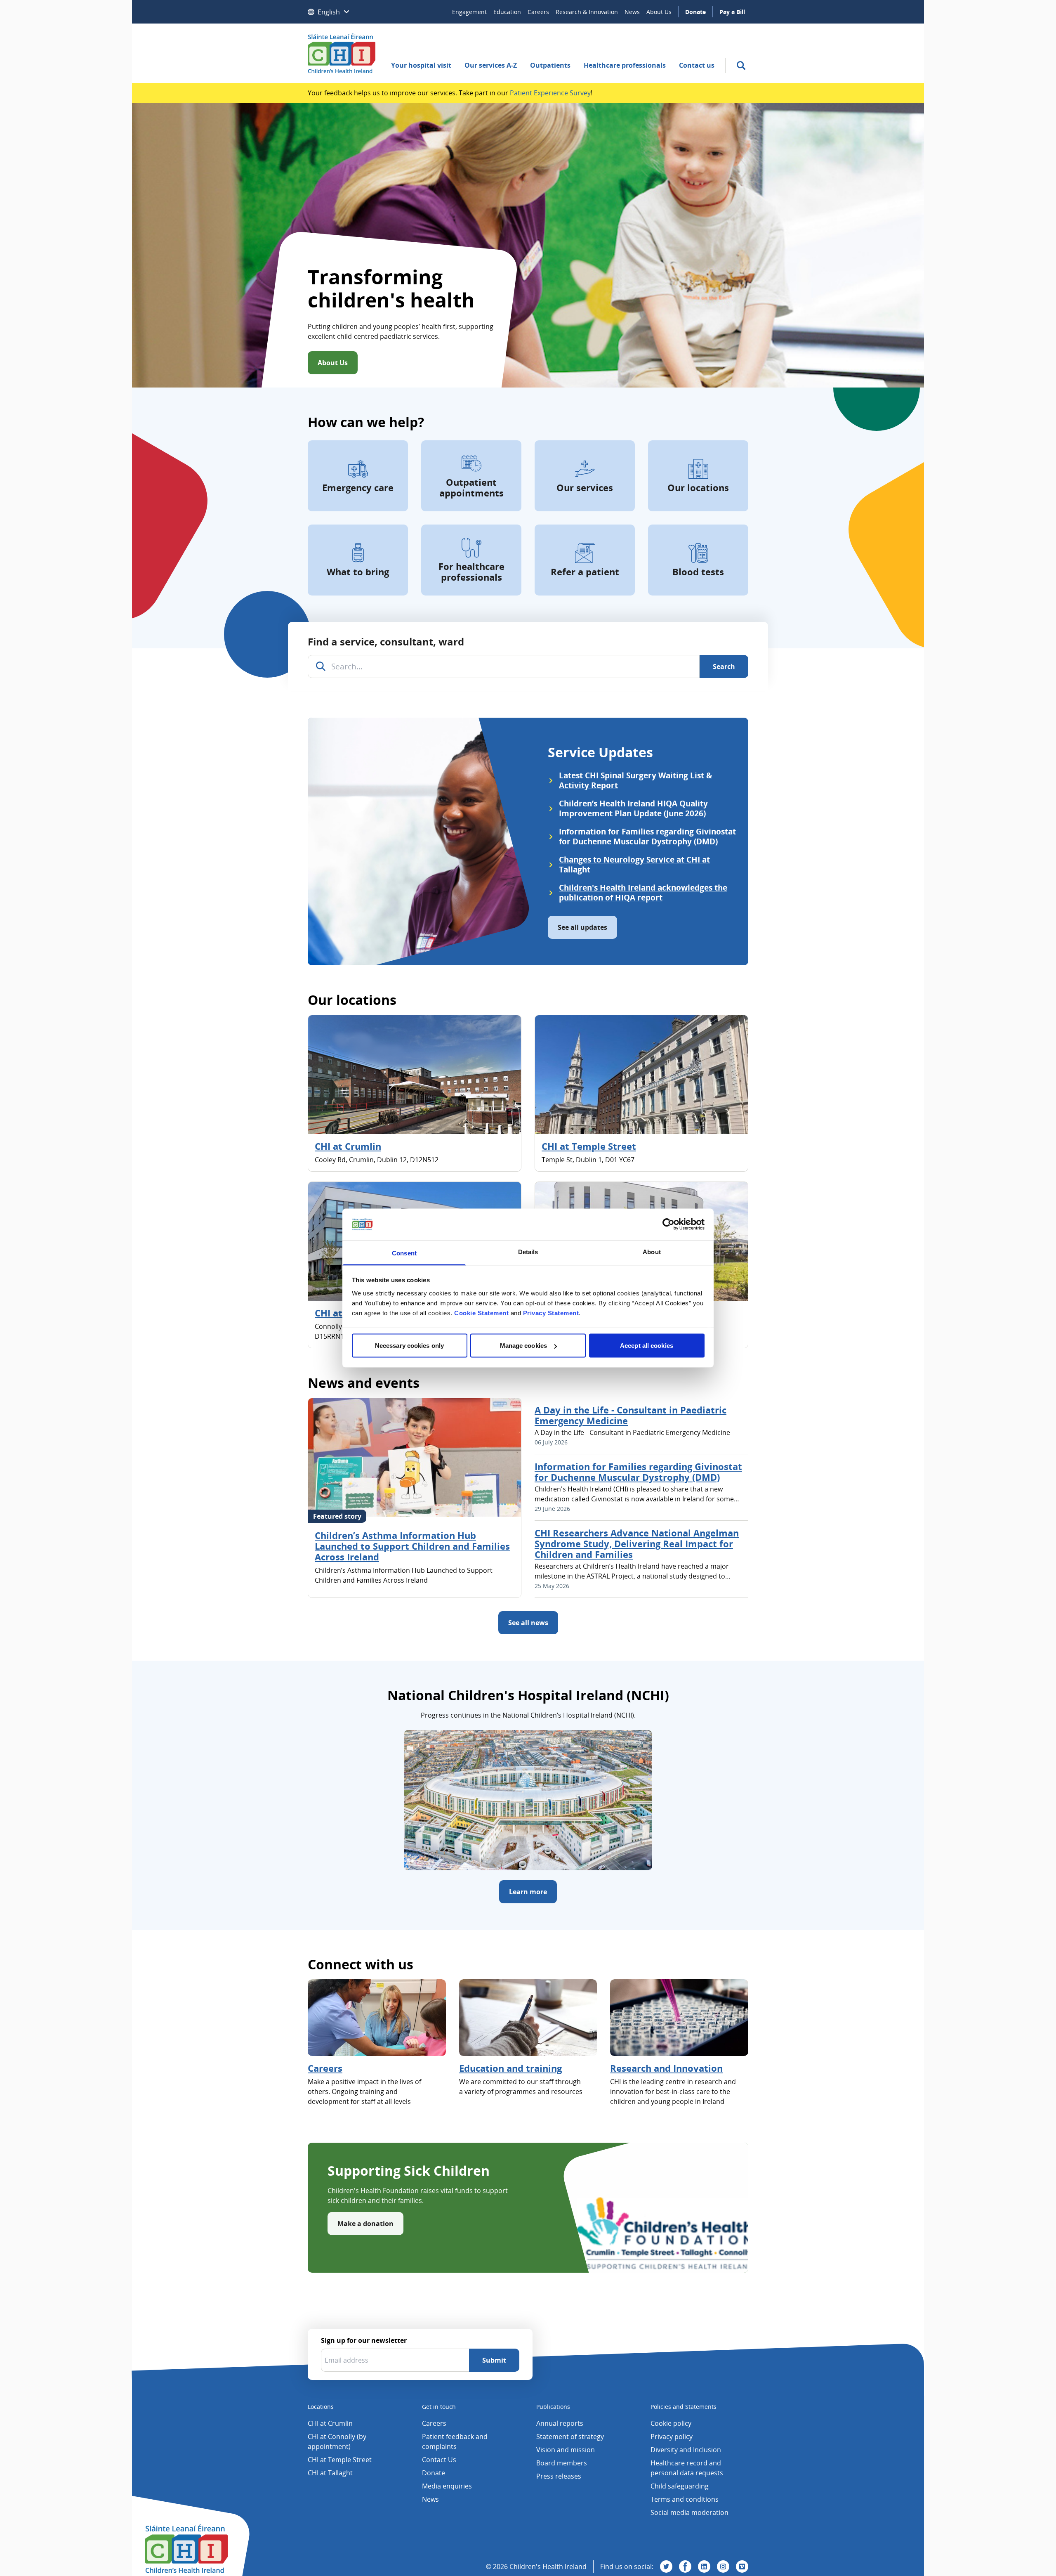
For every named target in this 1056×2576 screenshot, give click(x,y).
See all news (528, 1623)
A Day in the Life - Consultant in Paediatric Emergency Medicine (631, 1415)
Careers (538, 12)
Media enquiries (447, 2486)
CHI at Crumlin (348, 1146)
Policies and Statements (684, 2407)
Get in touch (439, 2407)
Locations (321, 2407)
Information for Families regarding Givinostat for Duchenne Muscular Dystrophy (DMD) (638, 1472)
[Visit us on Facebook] (685, 2567)
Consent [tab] (404, 1253)
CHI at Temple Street (589, 1146)
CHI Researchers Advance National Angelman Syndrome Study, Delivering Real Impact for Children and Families (637, 1543)
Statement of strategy (570, 2437)
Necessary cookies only (409, 1346)
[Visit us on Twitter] (666, 2567)
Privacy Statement (551, 1313)
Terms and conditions (685, 2499)
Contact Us (439, 2460)
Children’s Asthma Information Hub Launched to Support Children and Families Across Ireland (412, 1546)
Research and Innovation (666, 2068)
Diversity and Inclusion (686, 2450)
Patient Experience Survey (550, 93)
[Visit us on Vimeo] (742, 2567)
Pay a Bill (732, 12)
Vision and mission (566, 2450)
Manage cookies (523, 1346)
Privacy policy (672, 2437)
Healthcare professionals (625, 65)
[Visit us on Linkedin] (704, 2567)
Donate (695, 12)
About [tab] (652, 1251)
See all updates (582, 927)
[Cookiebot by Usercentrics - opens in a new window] (668, 1224)
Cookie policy (671, 2423)
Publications (553, 2407)
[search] (741, 65)
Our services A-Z (491, 65)
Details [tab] (528, 1251)
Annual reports (560, 2423)
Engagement (469, 12)
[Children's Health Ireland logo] (342, 53)
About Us (659, 12)
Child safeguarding (680, 2486)
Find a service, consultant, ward (386, 642)
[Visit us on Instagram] (723, 2567)
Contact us (697, 65)
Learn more (528, 1892)
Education (507, 12)
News (632, 12)
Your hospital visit (421, 65)
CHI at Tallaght (330, 2473)
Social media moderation (689, 2512)
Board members (562, 2463)
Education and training (510, 2068)
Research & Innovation (587, 12)
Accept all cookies (647, 1346)
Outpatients (550, 65)
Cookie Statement (481, 1313)
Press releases (559, 2476)
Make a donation (365, 2224)
